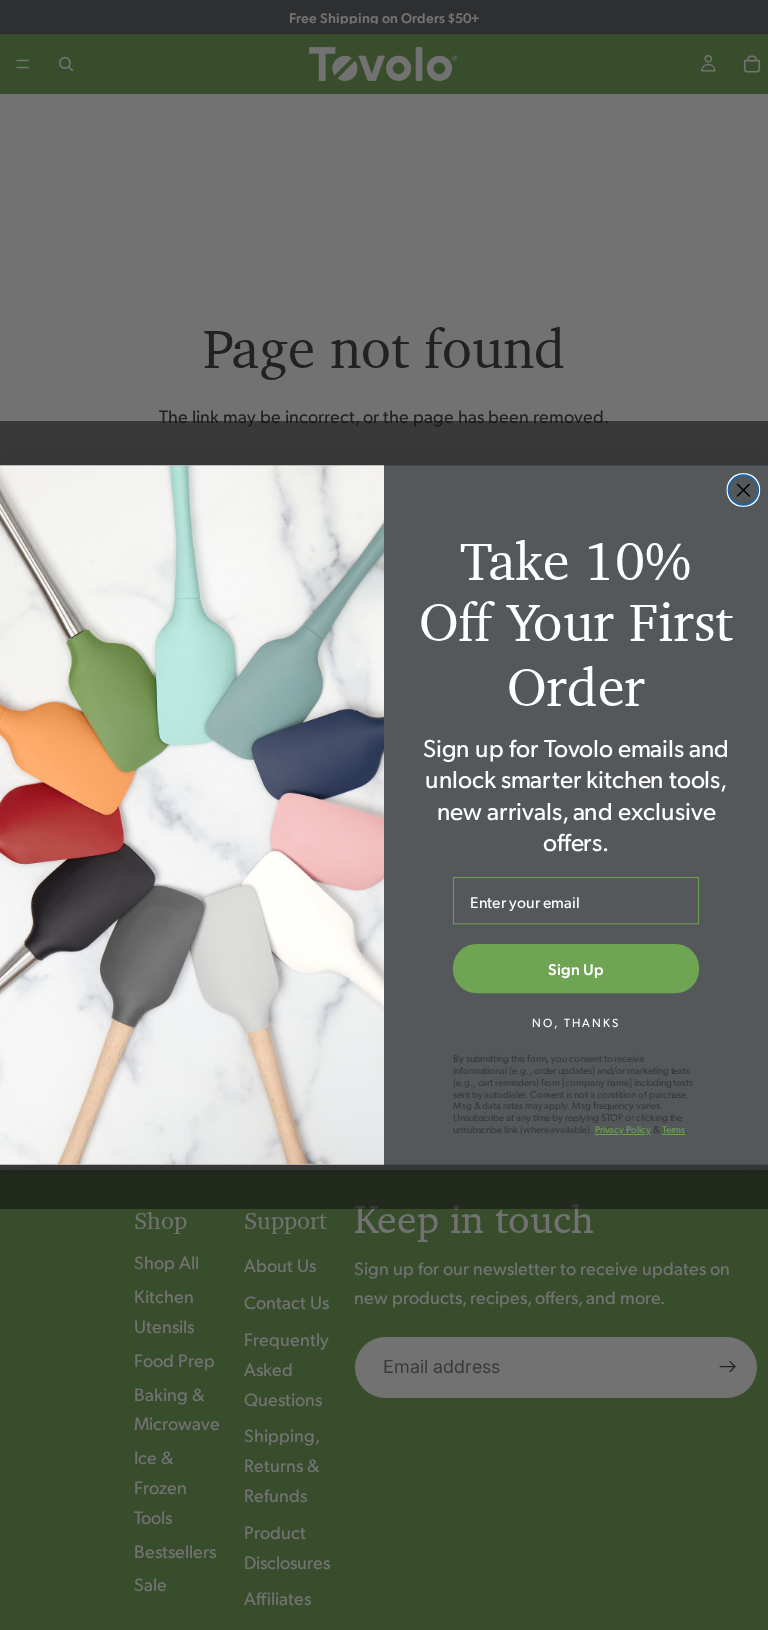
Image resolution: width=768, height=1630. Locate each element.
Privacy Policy (623, 1129)
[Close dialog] (744, 490)
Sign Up (575, 968)
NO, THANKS (576, 1022)
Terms (674, 1129)
